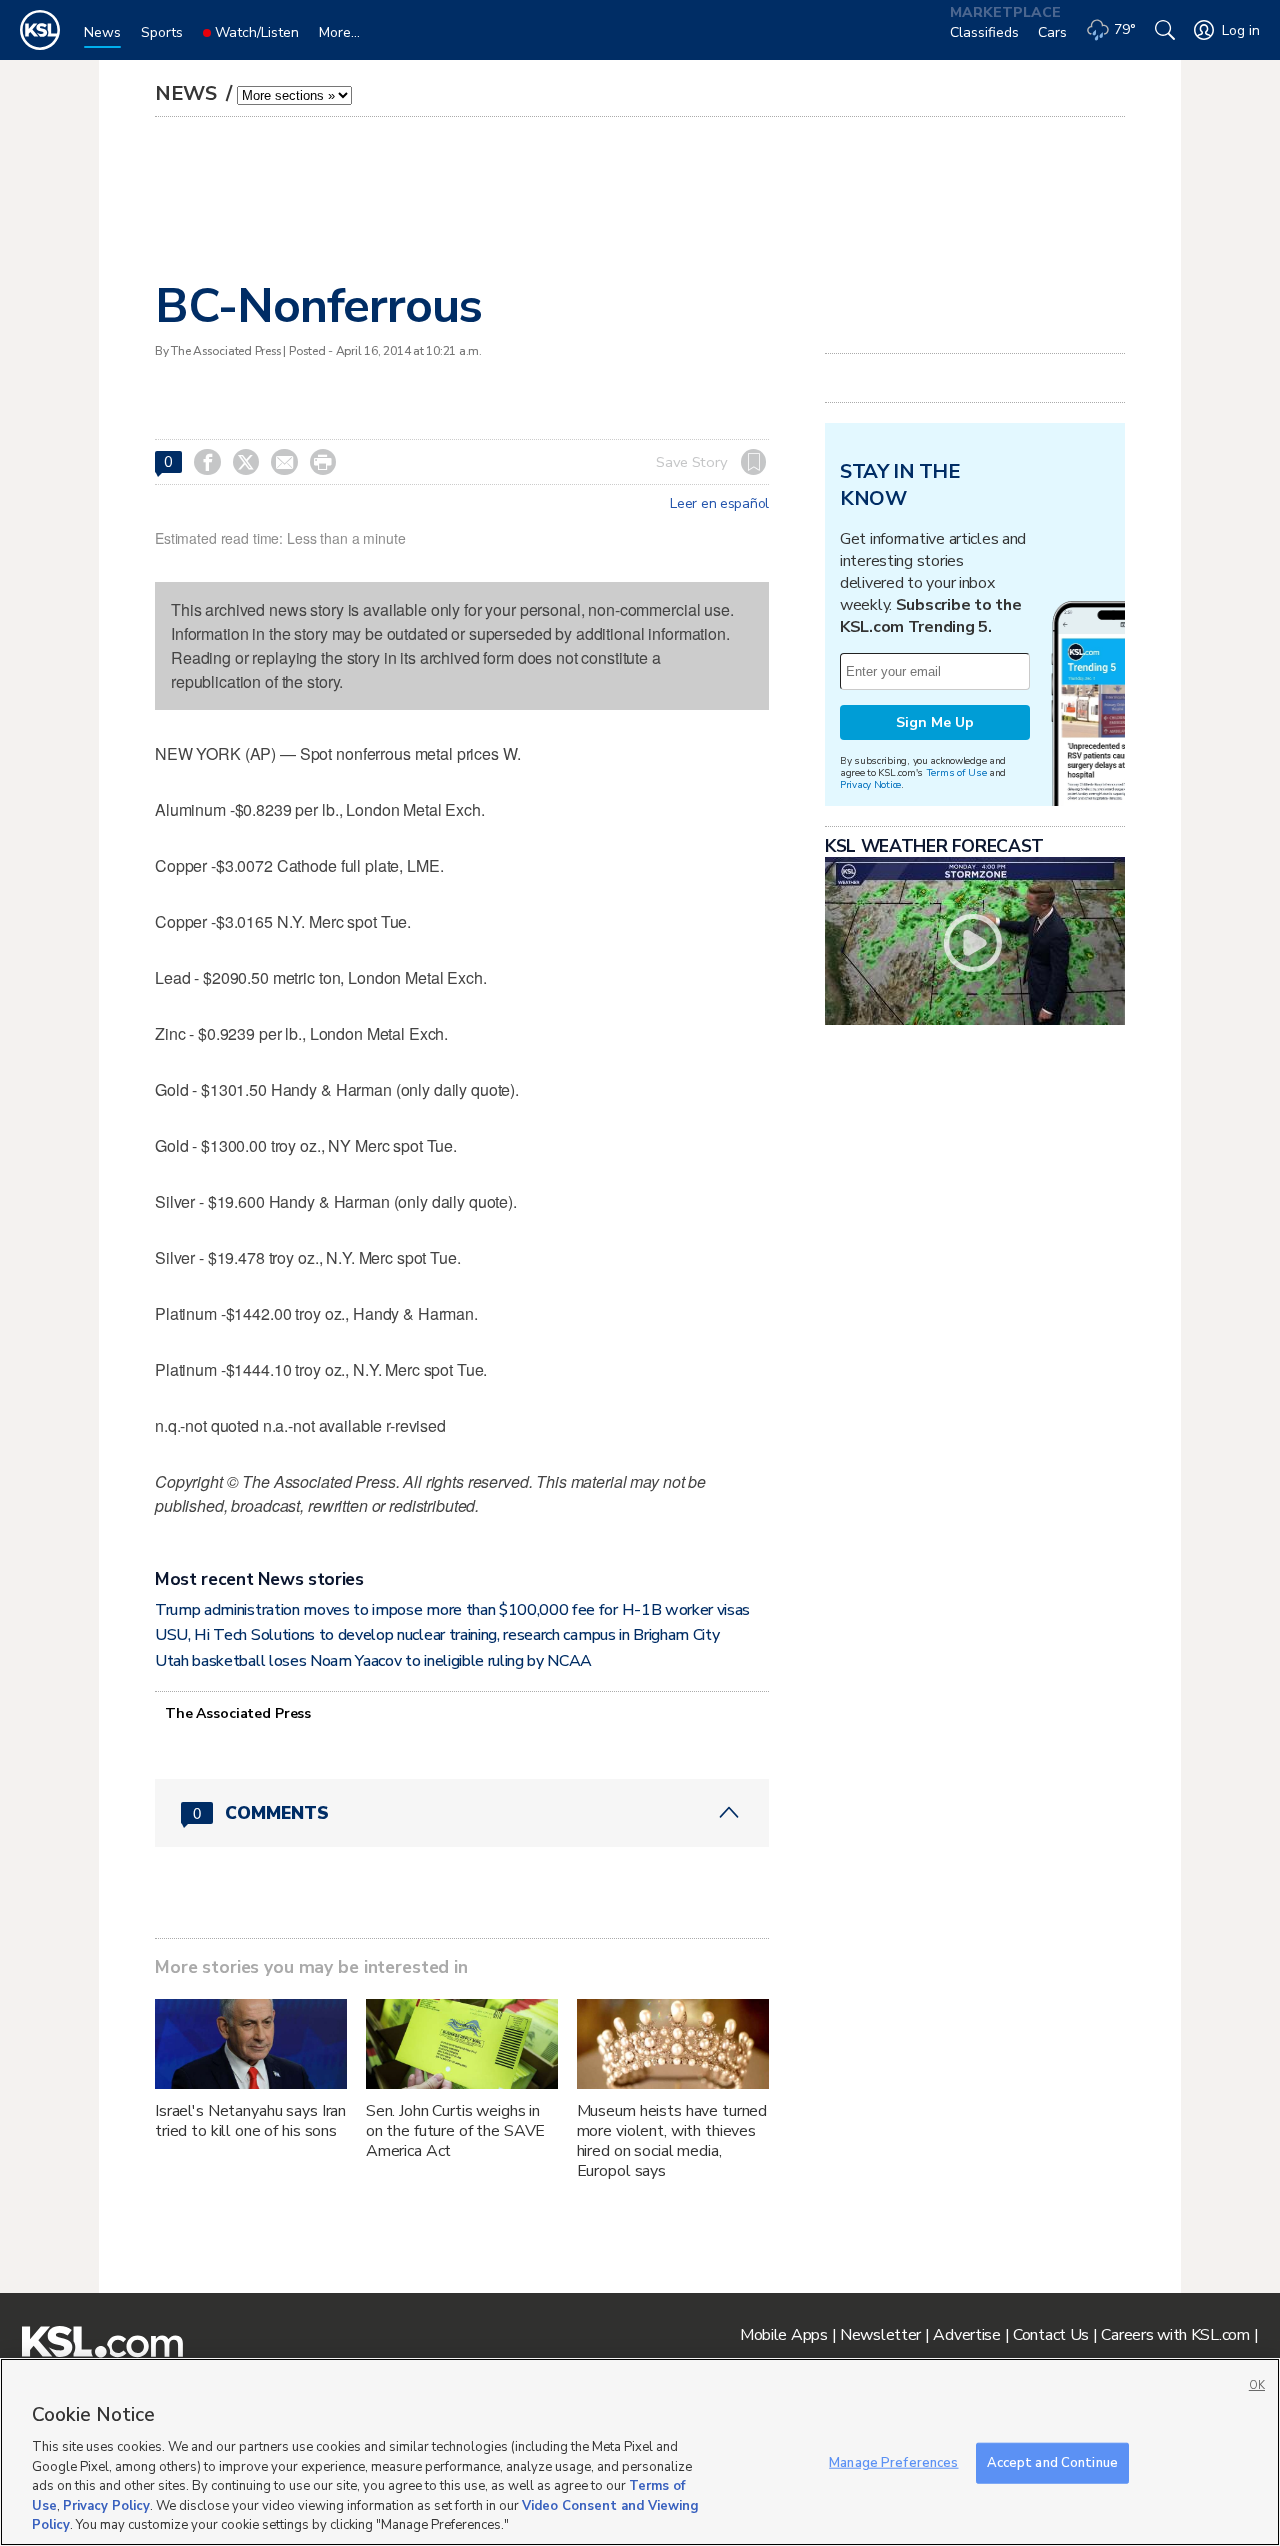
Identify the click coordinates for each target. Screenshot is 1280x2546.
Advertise (966, 2335)
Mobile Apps (784, 2335)
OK (1257, 2385)
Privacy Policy (106, 2506)
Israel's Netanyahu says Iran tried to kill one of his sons (250, 2121)
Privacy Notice (870, 784)
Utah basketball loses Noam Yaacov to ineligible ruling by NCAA (373, 1661)
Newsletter (880, 2335)
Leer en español (719, 504)
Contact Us (1051, 2335)
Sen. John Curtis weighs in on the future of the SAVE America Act (456, 2131)
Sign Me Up (935, 722)
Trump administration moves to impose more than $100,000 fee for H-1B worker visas (452, 1610)
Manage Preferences (893, 2462)
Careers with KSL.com (1175, 2335)
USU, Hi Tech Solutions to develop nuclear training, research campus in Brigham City (437, 1635)
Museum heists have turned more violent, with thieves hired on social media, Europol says (672, 2141)
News (188, 93)
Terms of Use (956, 772)
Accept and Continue (1052, 2462)
